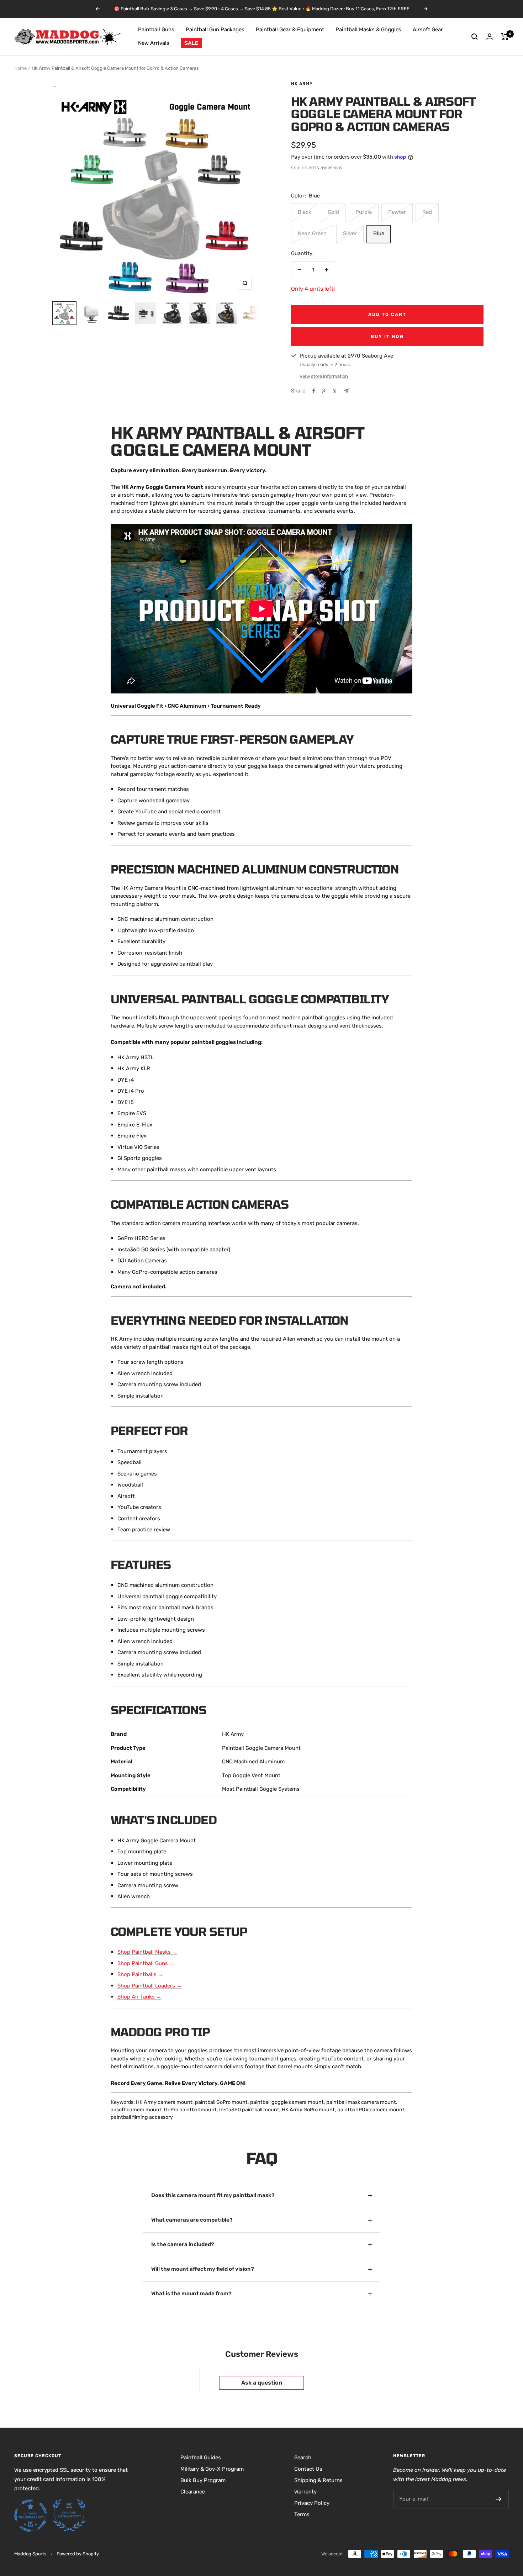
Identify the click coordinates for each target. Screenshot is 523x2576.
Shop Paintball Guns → (146, 1963)
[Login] (490, 36)
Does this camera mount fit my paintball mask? (213, 2195)
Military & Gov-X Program (212, 2469)
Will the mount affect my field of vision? (203, 2269)
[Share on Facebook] (314, 391)
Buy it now (387, 336)
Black (305, 212)
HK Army (302, 84)
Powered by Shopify (78, 2554)
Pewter (397, 212)
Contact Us (308, 2469)
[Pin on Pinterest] (323, 391)
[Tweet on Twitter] (335, 391)
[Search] (475, 37)
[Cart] (505, 37)
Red (427, 212)
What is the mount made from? (191, 2293)
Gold (333, 212)
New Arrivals (154, 43)
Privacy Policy (312, 2503)
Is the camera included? (183, 2244)
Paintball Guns (156, 30)
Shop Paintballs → (140, 1974)
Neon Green (312, 233)
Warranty (305, 2492)
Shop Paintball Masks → (147, 1952)
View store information (324, 376)
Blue (379, 233)
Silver (350, 233)
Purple (364, 212)
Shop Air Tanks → (139, 1997)
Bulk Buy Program (203, 2480)
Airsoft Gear (428, 30)
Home (20, 68)
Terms (302, 2514)
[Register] (499, 2499)
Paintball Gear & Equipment (290, 30)
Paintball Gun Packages (215, 30)
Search (303, 2458)
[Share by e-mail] (346, 391)
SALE (191, 43)
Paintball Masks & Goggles (368, 30)
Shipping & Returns (318, 2480)
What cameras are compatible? (192, 2220)
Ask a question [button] (262, 2383)
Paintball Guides (201, 2458)
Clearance (193, 2492)
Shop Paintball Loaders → (150, 1986)
